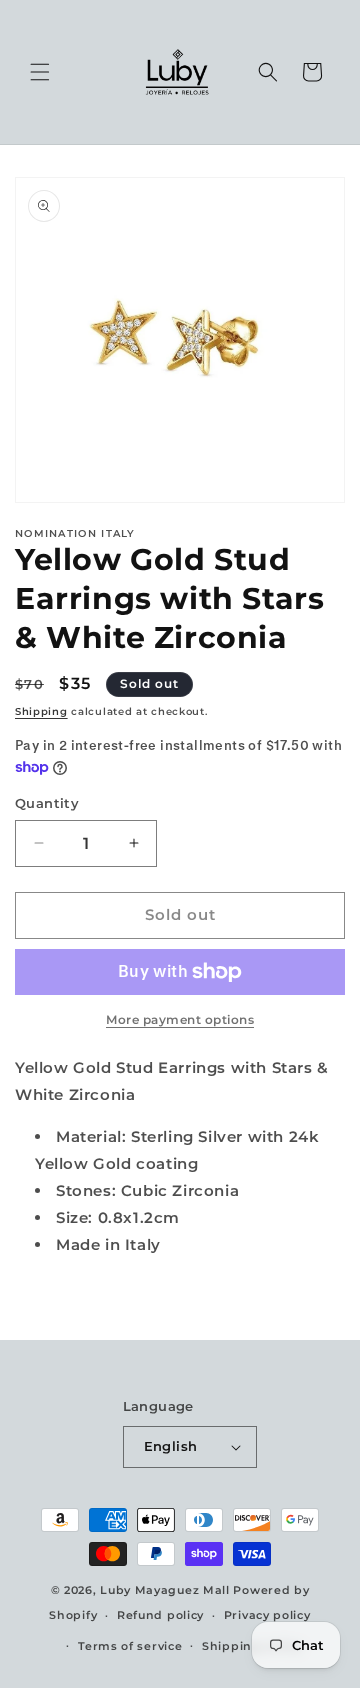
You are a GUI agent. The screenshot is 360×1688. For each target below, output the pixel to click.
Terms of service (130, 1646)
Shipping (41, 711)
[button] (40, 72)
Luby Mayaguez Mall (165, 1590)
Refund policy (160, 1615)
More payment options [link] (180, 1019)
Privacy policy (267, 1615)
